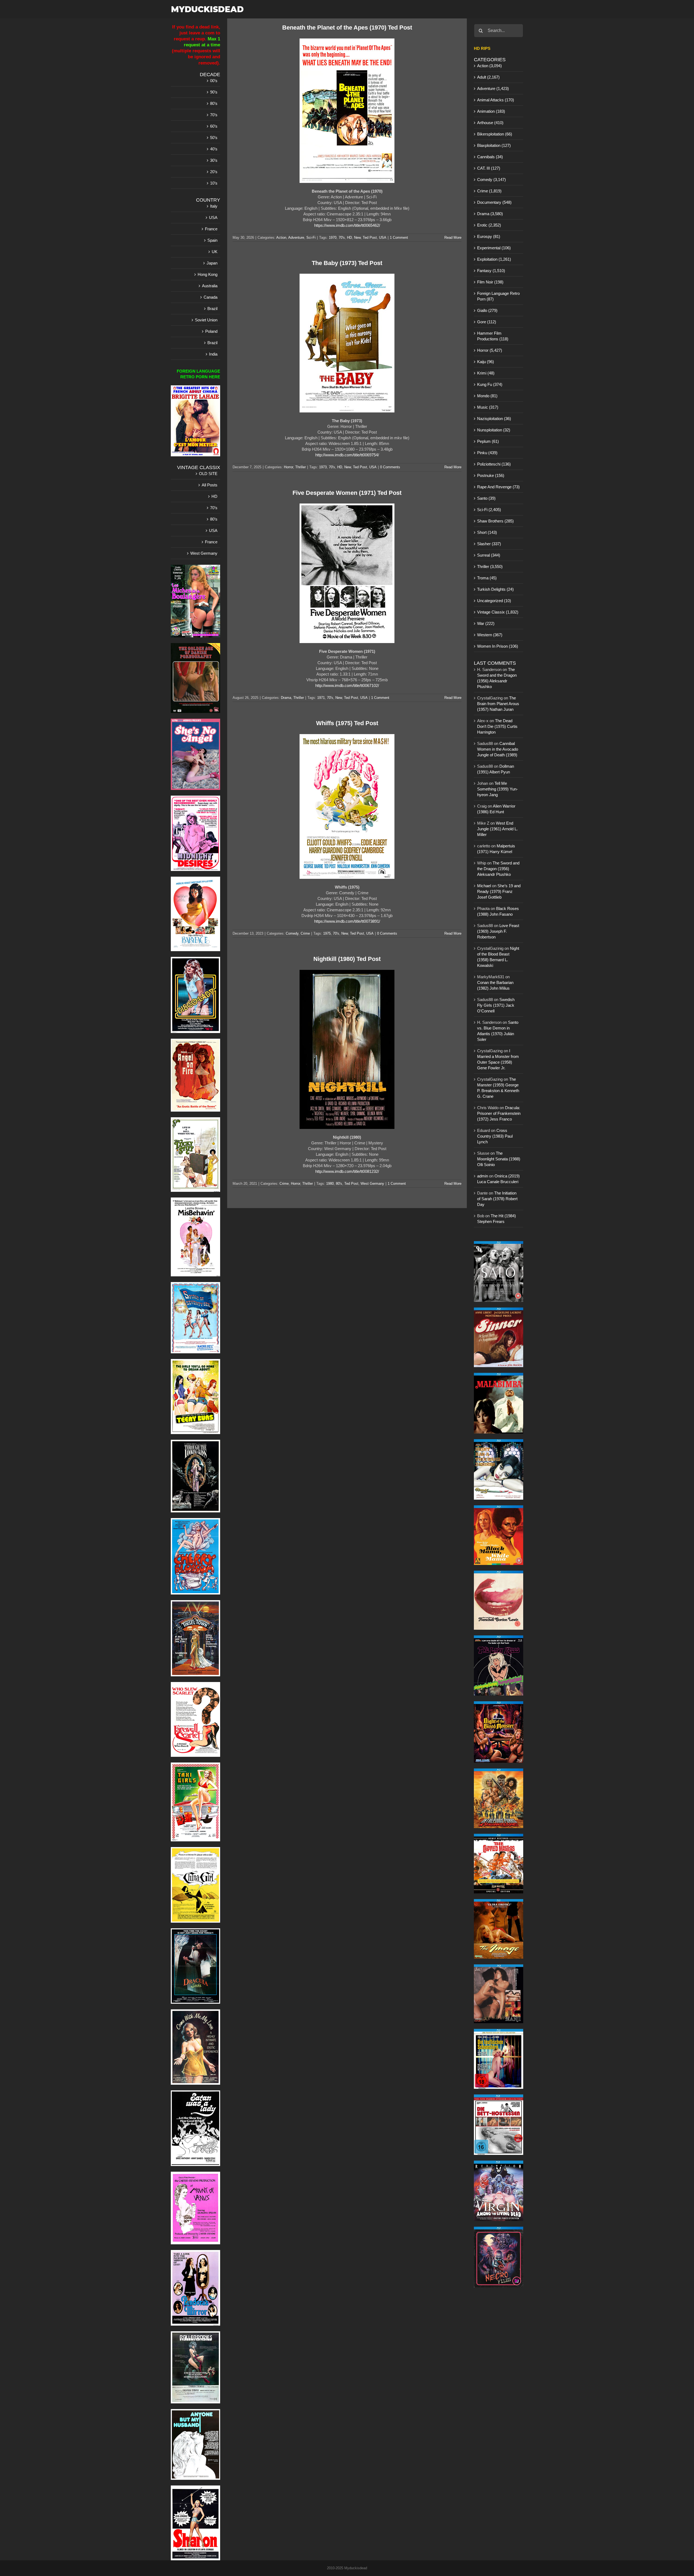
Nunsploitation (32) (494, 430)
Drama (286, 698)
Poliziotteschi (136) (494, 464)
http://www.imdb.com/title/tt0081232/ (347, 1171)
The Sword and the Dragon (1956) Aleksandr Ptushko (498, 869)
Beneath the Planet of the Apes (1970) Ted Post (347, 28)
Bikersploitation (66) (495, 134)
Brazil (212, 309)
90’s (214, 92)
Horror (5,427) (490, 350)
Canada (211, 297)
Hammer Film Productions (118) (493, 336)
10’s (214, 183)
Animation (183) (491, 111)
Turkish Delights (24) (495, 589)
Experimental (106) (494, 248)
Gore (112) (487, 322)
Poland (211, 331)
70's (342, 238)
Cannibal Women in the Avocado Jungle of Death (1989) (498, 749)
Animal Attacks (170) (496, 100)
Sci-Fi (311, 238)
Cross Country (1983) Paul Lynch (495, 1136)
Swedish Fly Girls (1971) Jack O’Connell (496, 1005)
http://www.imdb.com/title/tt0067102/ (347, 685)
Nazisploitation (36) (494, 419)
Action (281, 238)
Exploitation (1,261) (494, 259)
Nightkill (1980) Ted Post (347, 959)
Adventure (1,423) (493, 88)
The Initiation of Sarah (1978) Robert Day (497, 1199)
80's (339, 1184)
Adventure (296, 238)
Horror (288, 467)
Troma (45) (487, 578)
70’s (214, 115)
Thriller (301, 467)
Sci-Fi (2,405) (489, 510)
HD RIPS (482, 48)
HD (349, 238)
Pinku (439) (487, 453)
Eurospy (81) (489, 236)
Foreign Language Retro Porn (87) (498, 296)
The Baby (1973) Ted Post (347, 263)
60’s (214, 126)
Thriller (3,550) (490, 566)
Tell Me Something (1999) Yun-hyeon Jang (497, 789)
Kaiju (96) (486, 362)
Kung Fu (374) (490, 384)
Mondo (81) (487, 396)
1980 (330, 1184)
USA (383, 238)
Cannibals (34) (490, 157)
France (211, 229)
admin (483, 1176)
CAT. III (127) (489, 168)
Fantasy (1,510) (491, 271)
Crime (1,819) (489, 191)
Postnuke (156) (491, 475)
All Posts (210, 485)
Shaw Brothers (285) (495, 521)
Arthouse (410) (490, 123)
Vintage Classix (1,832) (498, 612)
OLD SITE (208, 474)
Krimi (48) (486, 373)
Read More (453, 238)
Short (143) (487, 532)
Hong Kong (208, 274)
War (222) (486, 623)
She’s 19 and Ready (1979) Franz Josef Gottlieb (499, 891)
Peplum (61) (488, 441)
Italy (214, 206)
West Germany (372, 1184)
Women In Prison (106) (498, 646)
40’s (214, 149)
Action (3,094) (489, 66)
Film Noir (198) (490, 282)
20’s (214, 172)
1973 (323, 467)
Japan (212, 263)
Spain (212, 240)
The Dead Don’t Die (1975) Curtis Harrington (497, 726)
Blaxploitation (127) (494, 145)
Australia (210, 286)
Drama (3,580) (490, 214)
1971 (321, 698)
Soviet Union (206, 320)
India (213, 354)
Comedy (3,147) (491, 180)
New (357, 238)
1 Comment (399, 238)
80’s (214, 103)
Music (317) (488, 407)
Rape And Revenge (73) (498, 487)
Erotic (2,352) (489, 225)
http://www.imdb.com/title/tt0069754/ (347, 455)
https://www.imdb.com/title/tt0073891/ (347, 921)
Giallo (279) (487, 310)
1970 (333, 238)
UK (215, 252)
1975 (327, 933)
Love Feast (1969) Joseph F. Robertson (498, 931)
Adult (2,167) (488, 77)
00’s (214, 81)
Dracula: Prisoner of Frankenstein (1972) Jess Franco (499, 1113)
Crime (305, 933)
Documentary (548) (494, 202)
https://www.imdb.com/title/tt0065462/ (347, 225)
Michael (484, 886)
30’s (214, 160)
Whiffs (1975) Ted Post (347, 723)
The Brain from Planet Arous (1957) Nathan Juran (498, 704)
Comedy (292, 933)
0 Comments (390, 467)
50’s (214, 138)
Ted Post (370, 238)
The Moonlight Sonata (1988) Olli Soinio (499, 1159)
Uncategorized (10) (494, 601)
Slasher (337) (489, 544)
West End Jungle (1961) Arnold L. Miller (497, 829)
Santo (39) (486, 498)
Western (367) (490, 635)
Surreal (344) (489, 555)
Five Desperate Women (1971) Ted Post (347, 493)
